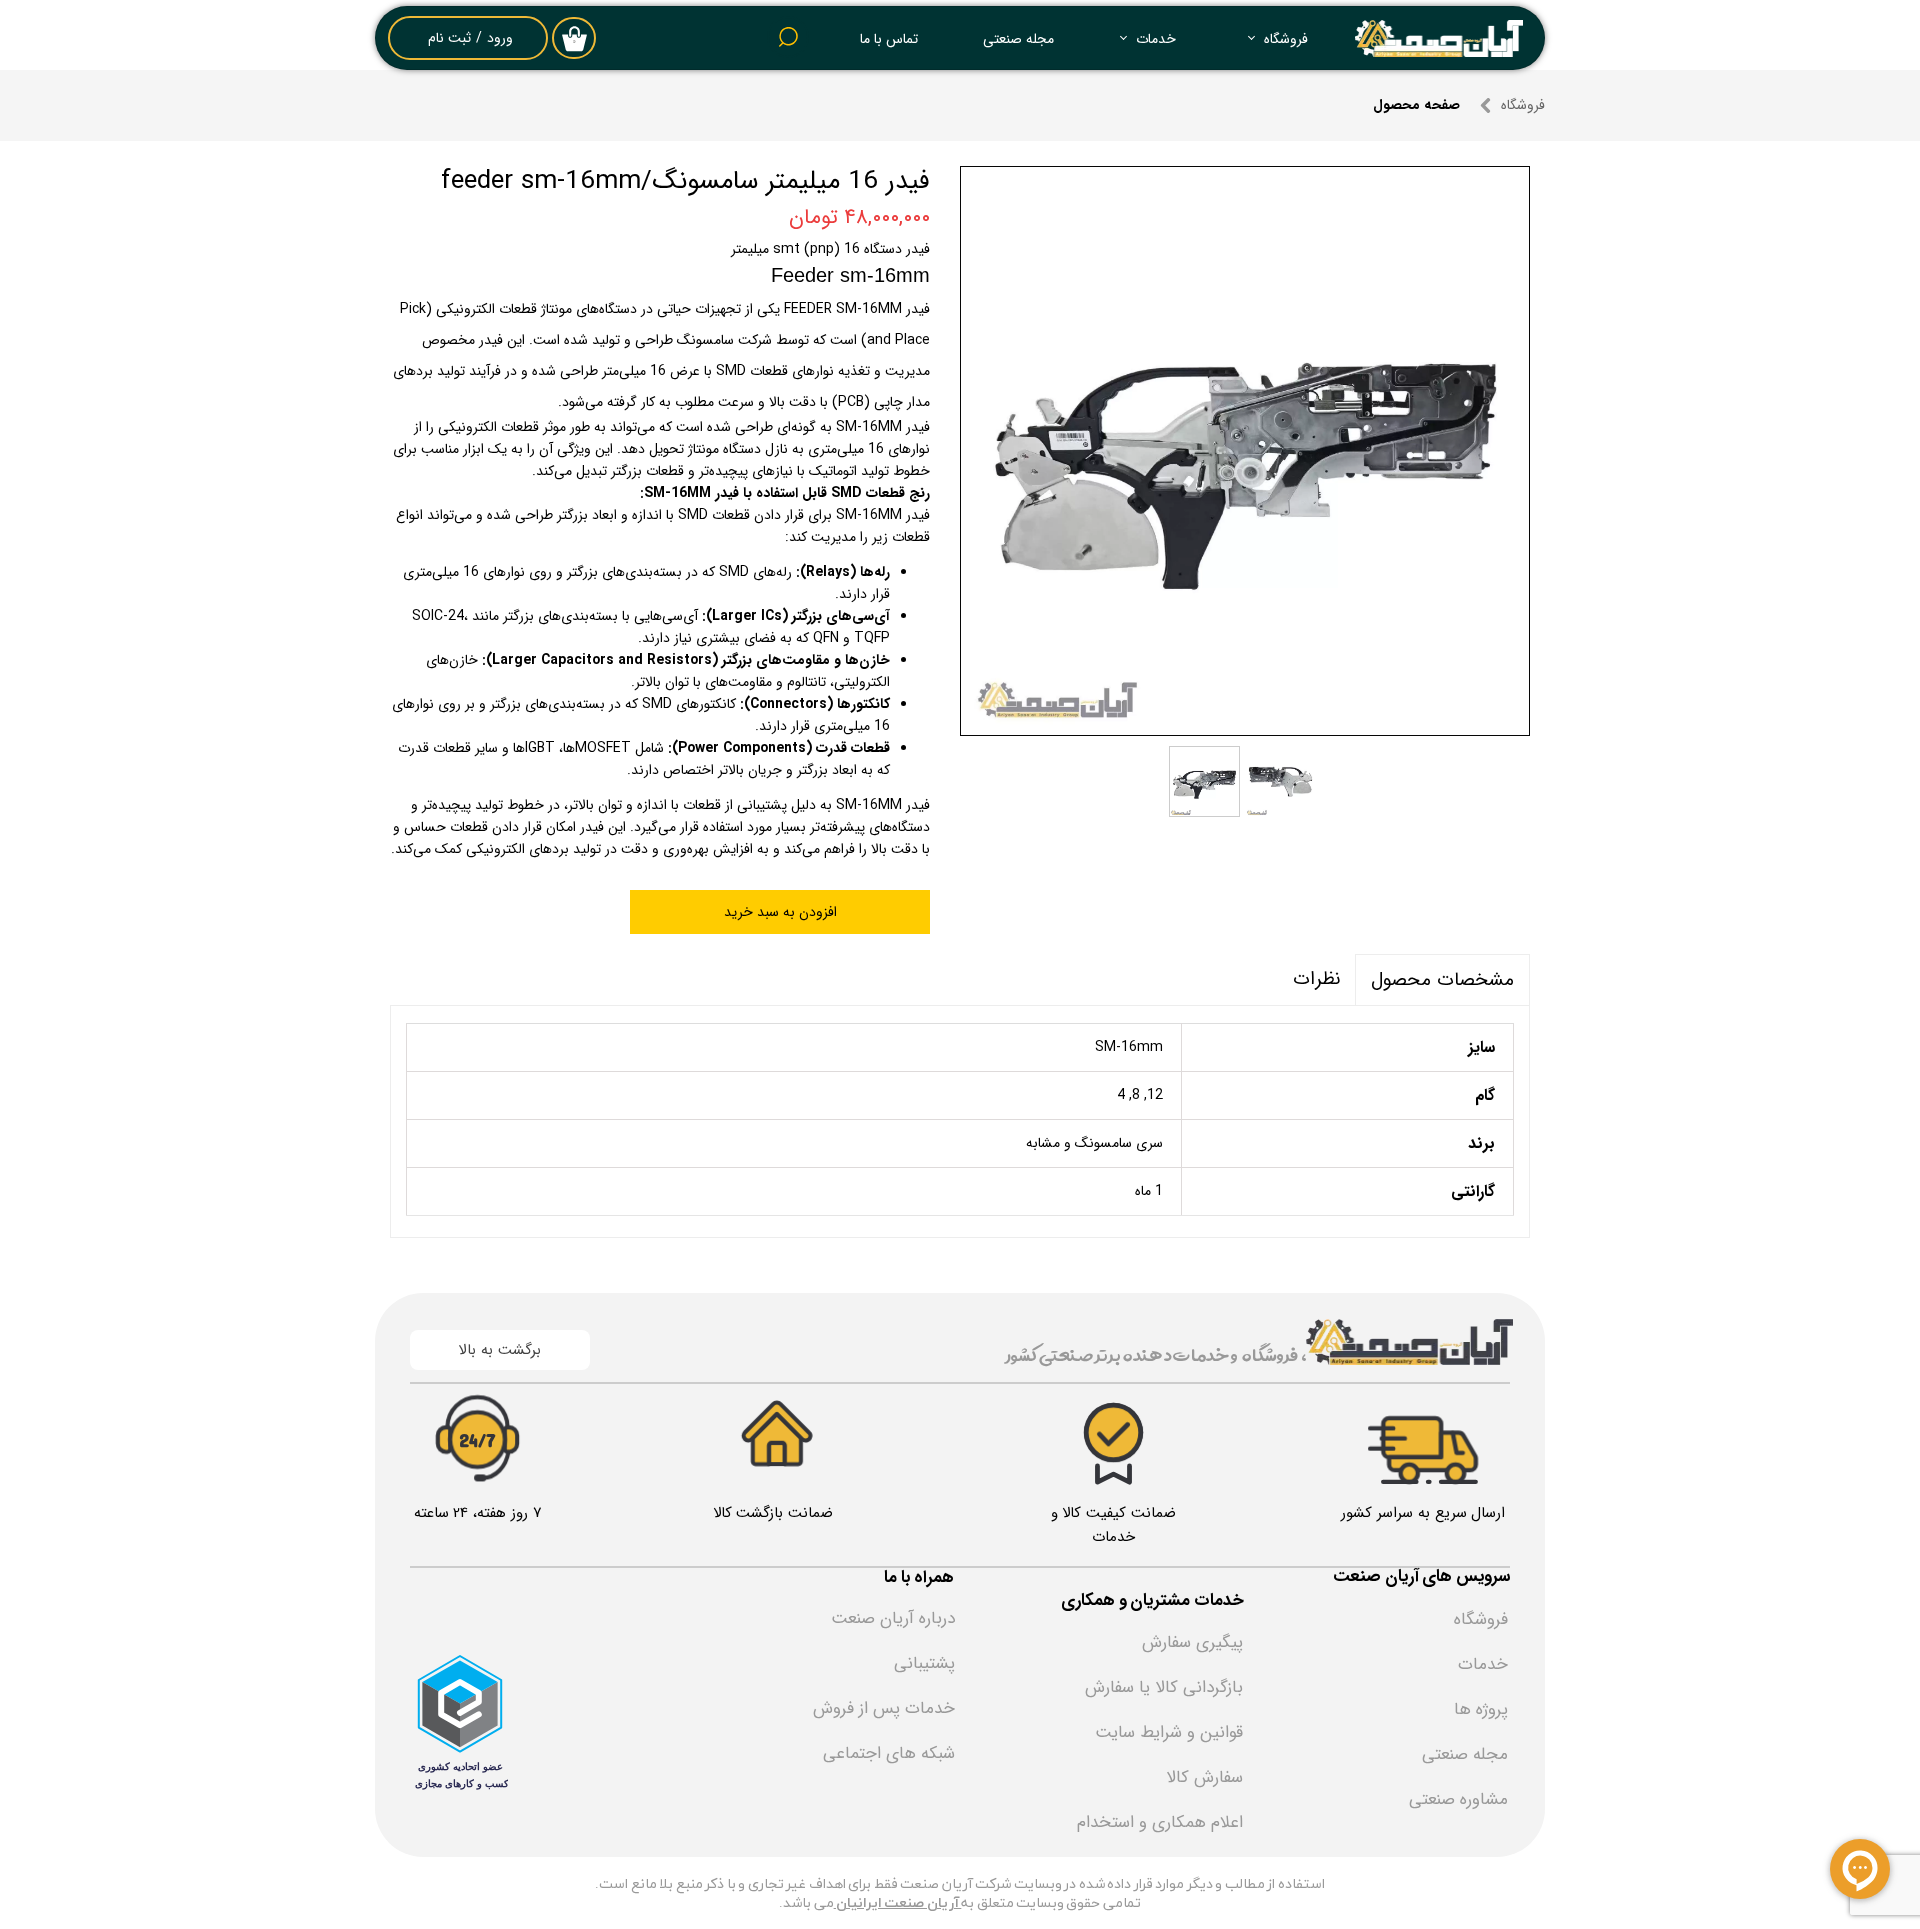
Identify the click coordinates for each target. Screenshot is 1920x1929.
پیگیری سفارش (1192, 1642)
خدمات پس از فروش (884, 1708)
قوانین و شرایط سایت (1169, 1732)
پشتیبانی (924, 1663)
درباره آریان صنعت (893, 1618)
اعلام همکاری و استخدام (1160, 1822)
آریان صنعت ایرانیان (898, 1903)
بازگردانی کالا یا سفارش (1164, 1687)
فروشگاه (1286, 39)
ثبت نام (449, 38)
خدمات (1156, 39)
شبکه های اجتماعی (889, 1753)
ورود (500, 38)
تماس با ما (889, 39)
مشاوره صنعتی (1458, 1799)
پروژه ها (1481, 1709)
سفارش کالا (1204, 1777)
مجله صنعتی (1018, 39)
